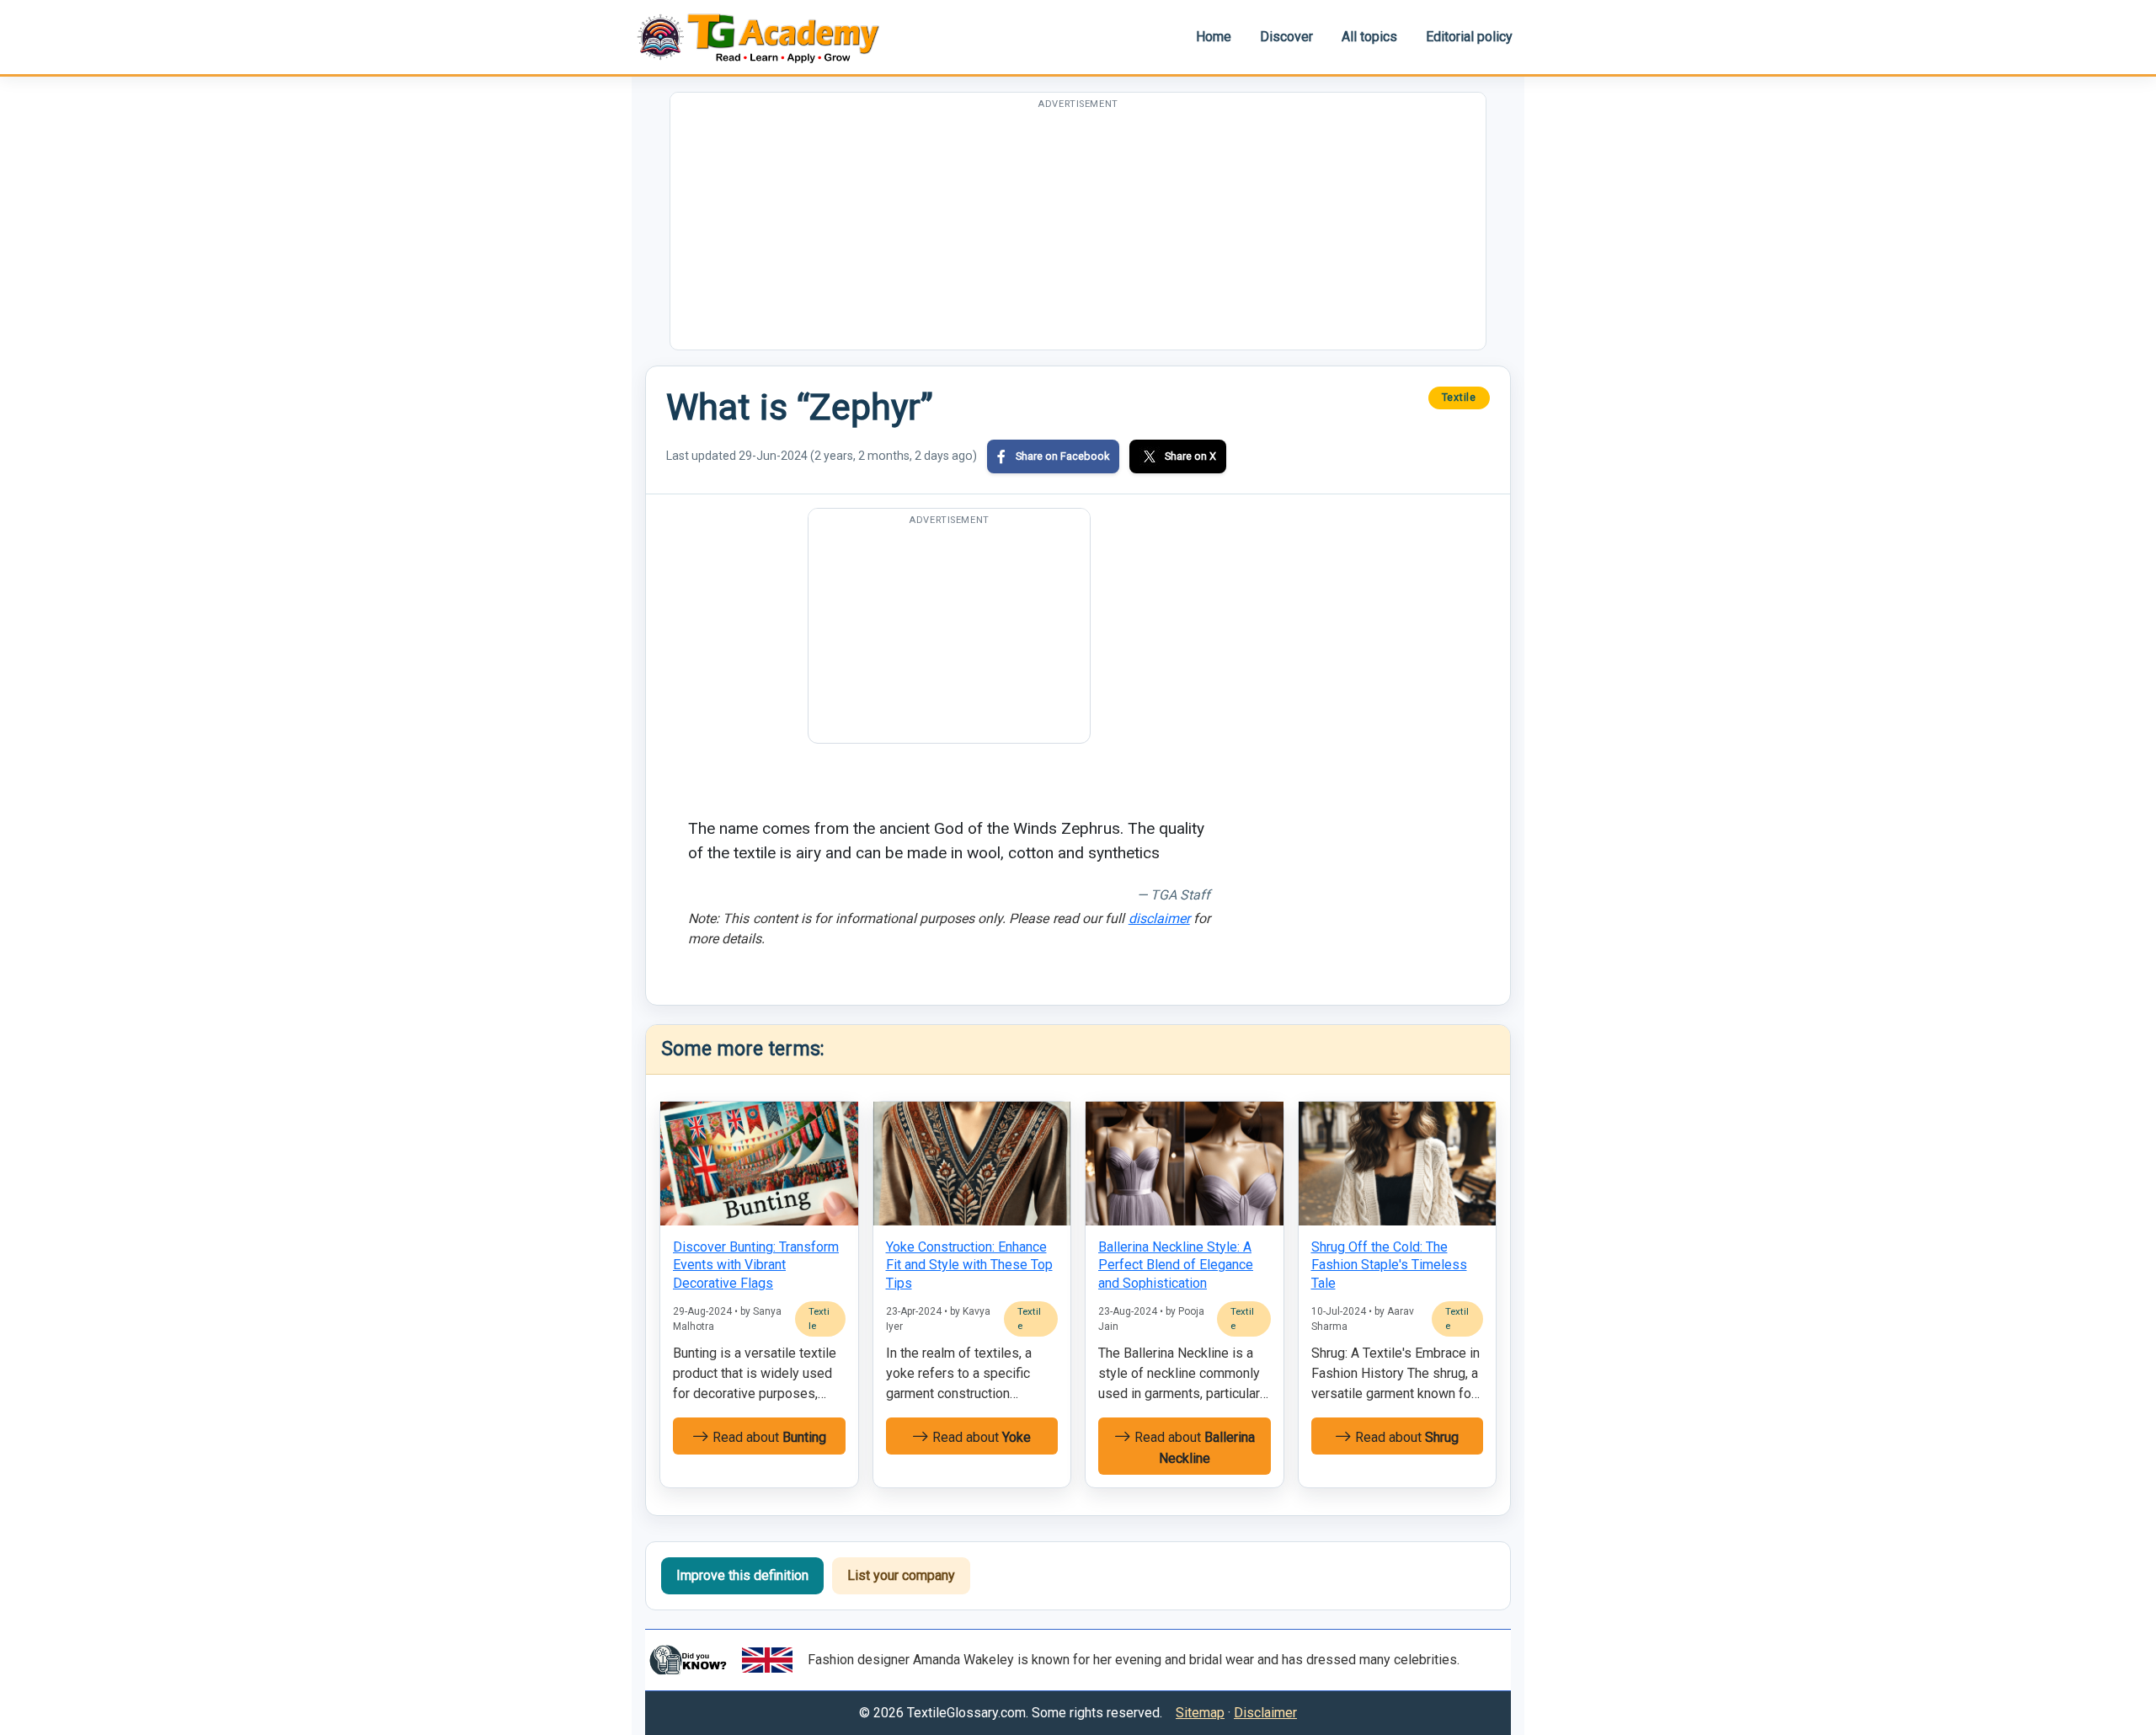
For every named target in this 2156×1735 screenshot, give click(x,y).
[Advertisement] (1078, 232)
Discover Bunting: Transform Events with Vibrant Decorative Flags (756, 1265)
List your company (901, 1575)
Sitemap (1200, 1713)
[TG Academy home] (766, 37)
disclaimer (1159, 918)
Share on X (1190, 456)
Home (1214, 37)
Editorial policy (1469, 37)
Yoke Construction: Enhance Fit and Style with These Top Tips (969, 1265)
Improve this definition (742, 1575)
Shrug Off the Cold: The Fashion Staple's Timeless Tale (1389, 1265)
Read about (768, 1437)
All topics (1369, 37)
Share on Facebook (1062, 456)
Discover (1286, 37)
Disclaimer (1265, 1713)
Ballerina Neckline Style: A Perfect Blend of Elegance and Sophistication (1176, 1265)
